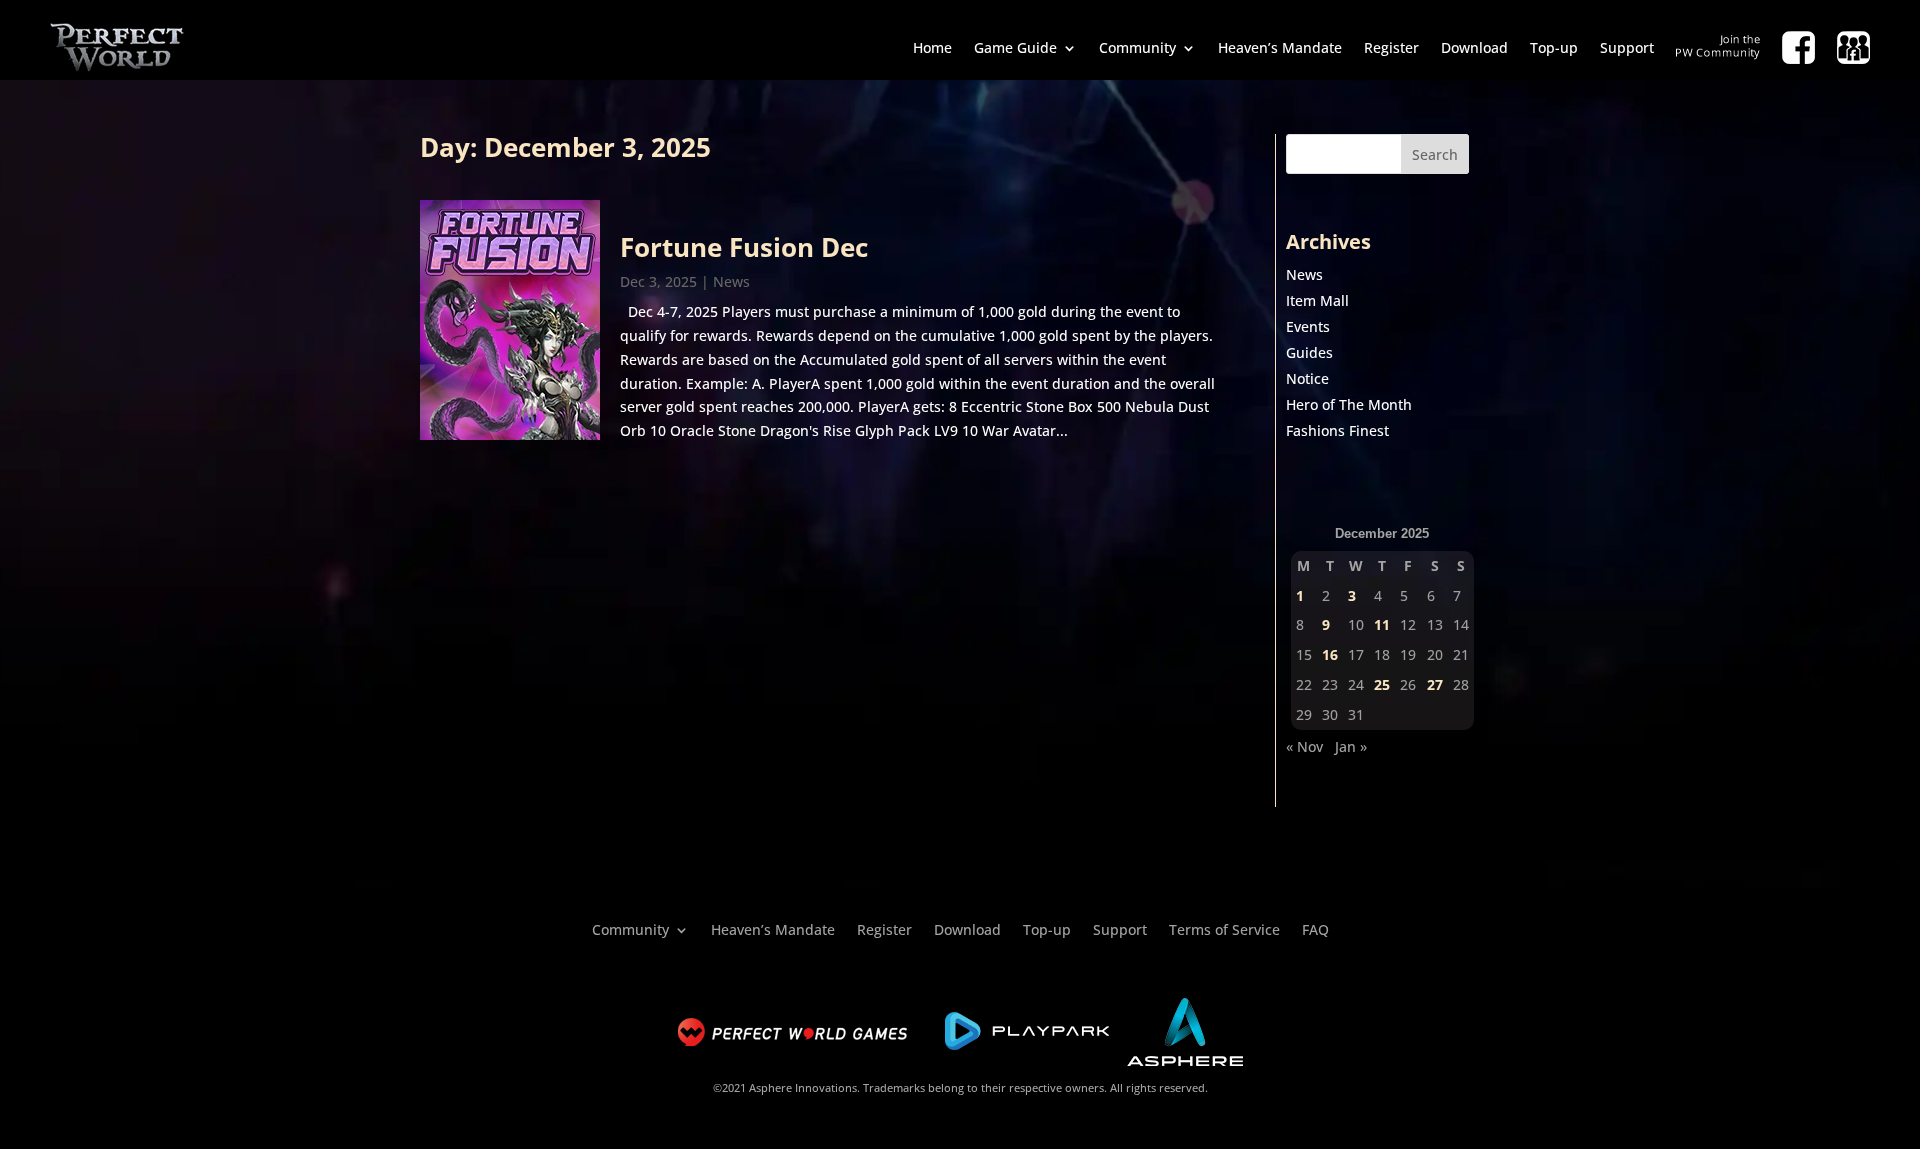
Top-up (1554, 47)
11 (1382, 624)
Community (1137, 47)
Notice (1307, 378)
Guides (1309, 352)
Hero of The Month (1349, 404)
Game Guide (1015, 47)
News (731, 281)
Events (1308, 326)
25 (1382, 684)
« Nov (1304, 746)
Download (1474, 47)
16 (1330, 654)
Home (932, 47)
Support (1627, 47)
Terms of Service (1224, 928)
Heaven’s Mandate (1280, 47)
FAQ (1315, 928)
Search (1435, 154)
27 (1435, 684)
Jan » (1351, 746)
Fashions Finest (1337, 430)
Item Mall (1317, 300)
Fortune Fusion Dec (744, 247)
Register (1391, 47)
